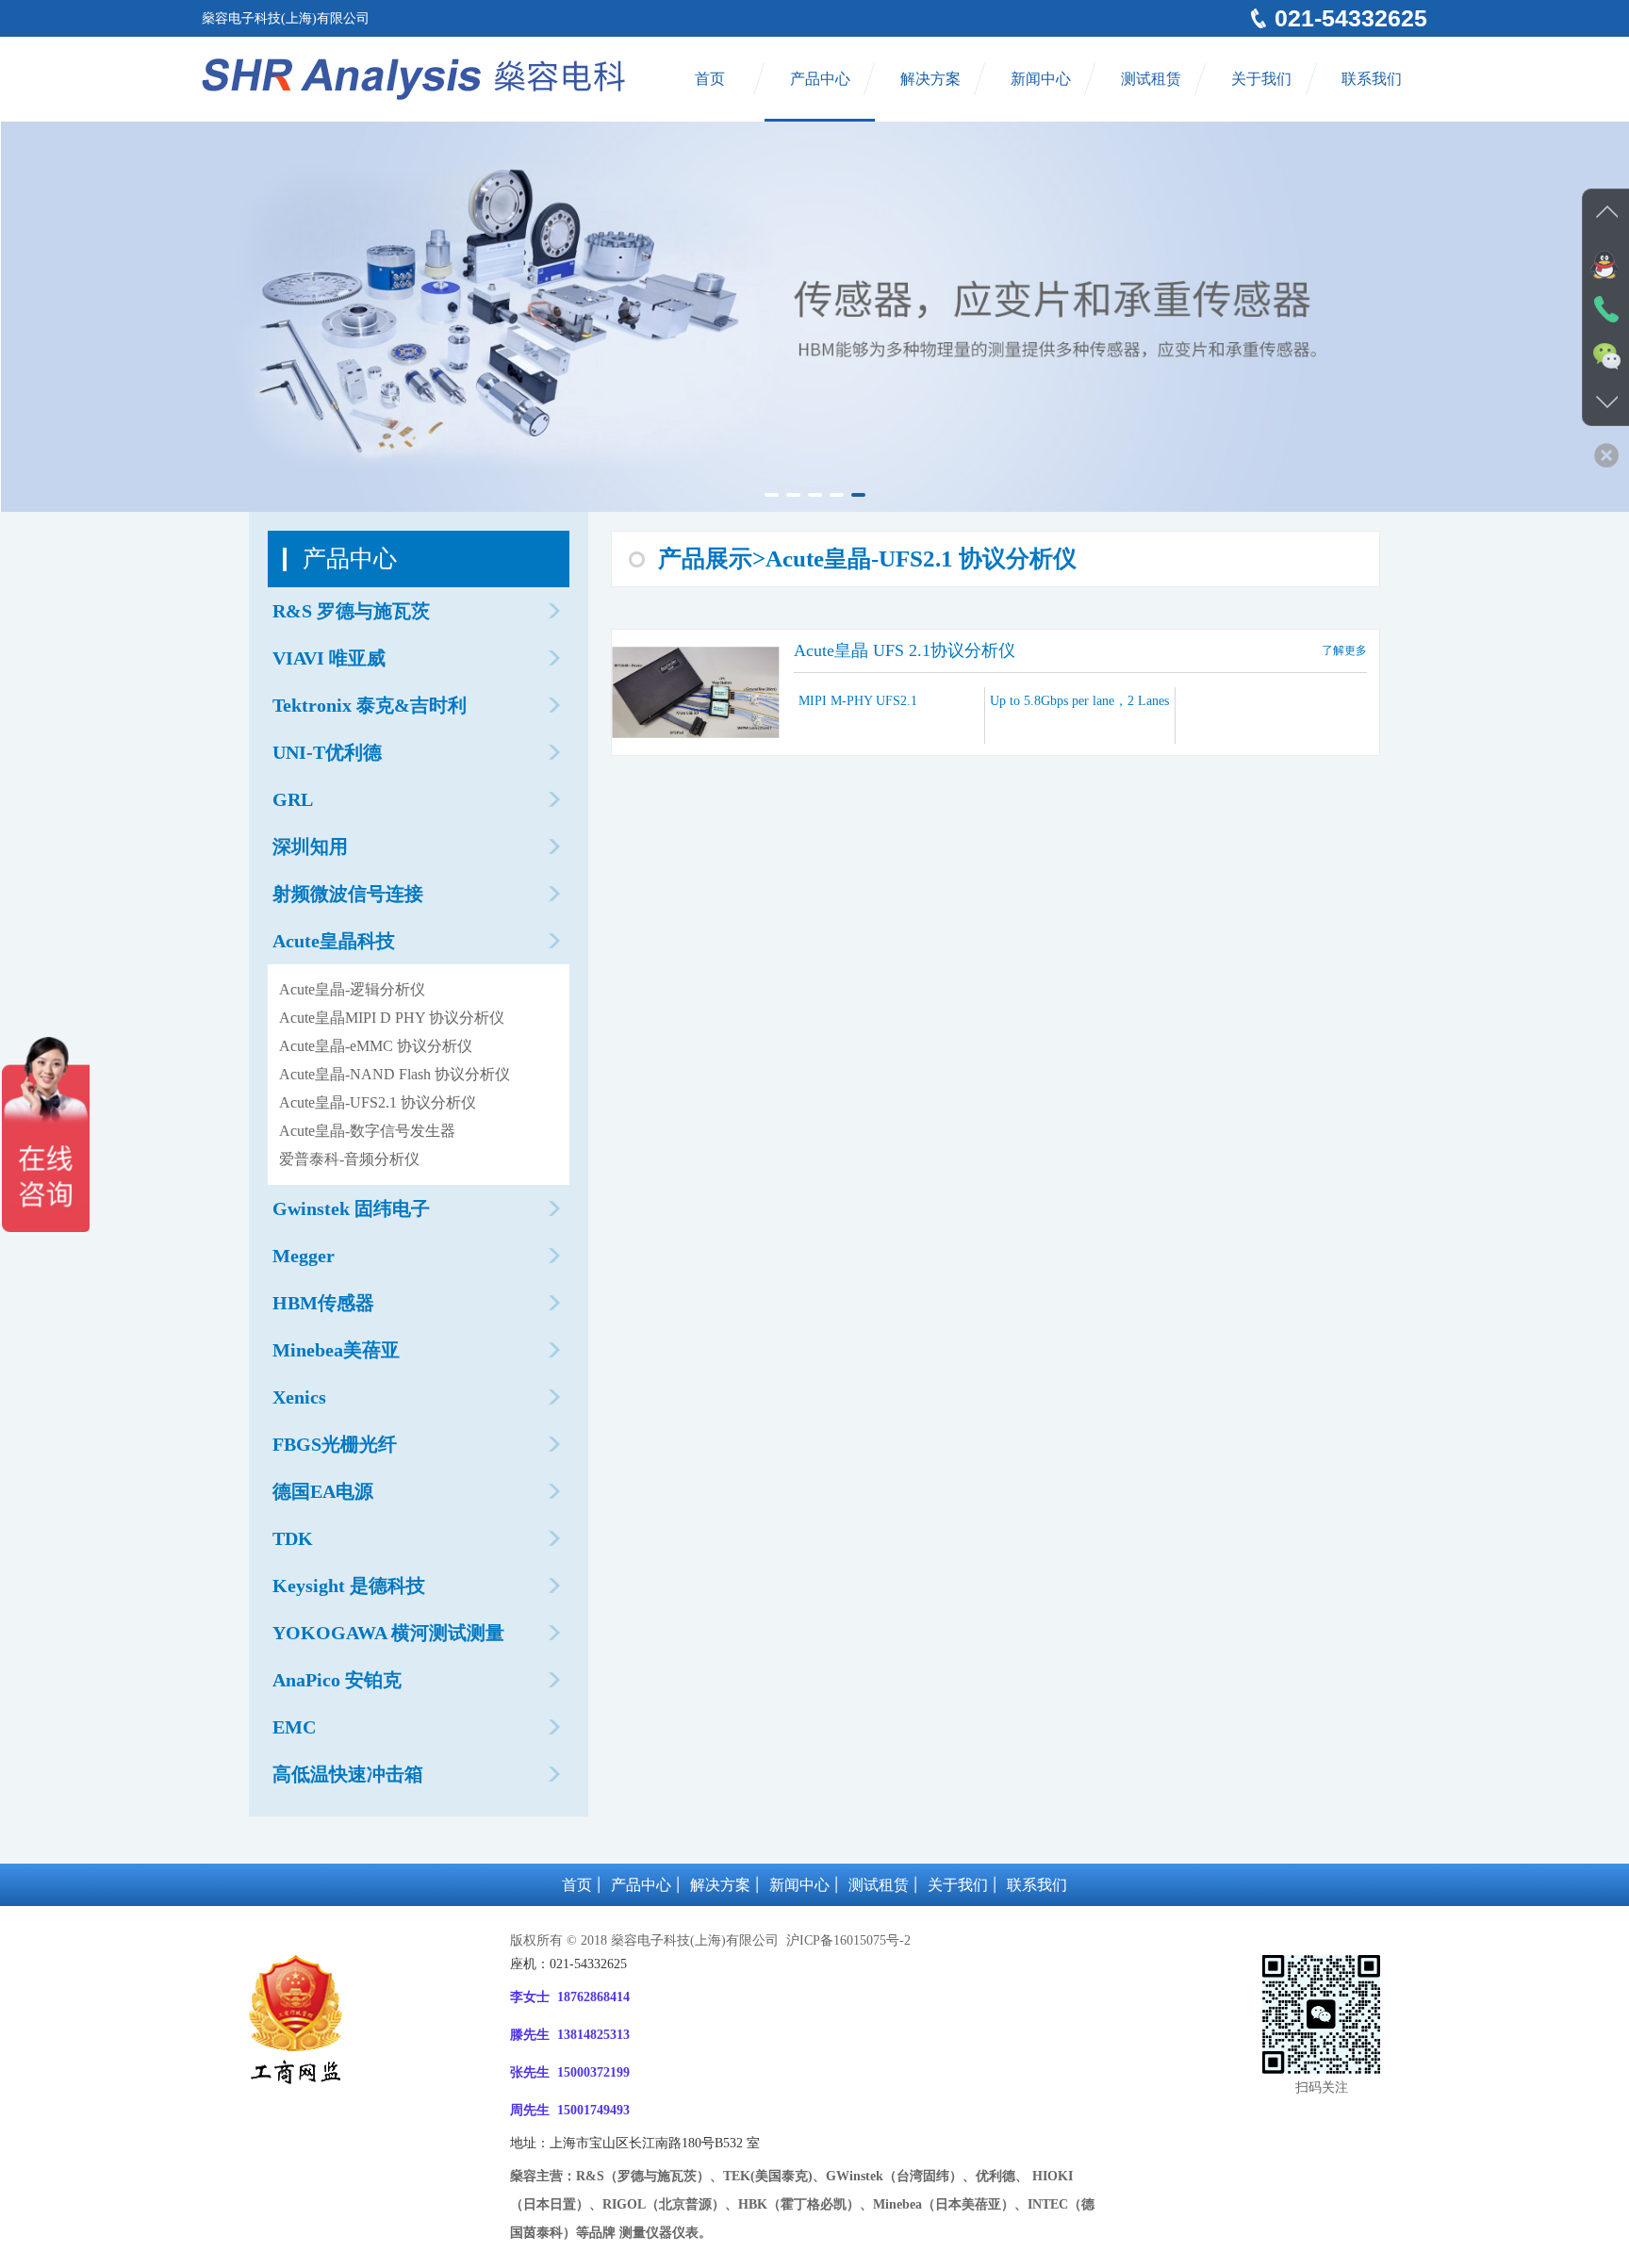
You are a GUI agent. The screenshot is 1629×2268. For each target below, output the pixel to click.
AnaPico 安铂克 (337, 1680)
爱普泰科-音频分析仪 (349, 1159)
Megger (304, 1256)
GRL (293, 799)
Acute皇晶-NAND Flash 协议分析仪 (395, 1074)
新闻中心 (1041, 79)
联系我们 (1372, 79)
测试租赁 (1151, 79)
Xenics (299, 1397)
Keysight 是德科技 (349, 1586)
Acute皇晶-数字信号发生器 (367, 1131)
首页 (710, 79)
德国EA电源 (323, 1491)
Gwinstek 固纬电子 (351, 1208)
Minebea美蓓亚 (336, 1350)
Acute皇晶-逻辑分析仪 (352, 989)
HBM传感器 (323, 1303)
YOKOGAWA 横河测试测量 (388, 1633)
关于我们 (1261, 79)
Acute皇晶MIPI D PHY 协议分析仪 (392, 1018)
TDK (293, 1538)
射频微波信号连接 (348, 894)
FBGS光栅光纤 (335, 1444)
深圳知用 (310, 846)
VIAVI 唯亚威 (329, 658)
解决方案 (930, 79)
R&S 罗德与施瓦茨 (351, 611)
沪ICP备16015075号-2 (847, 1940)
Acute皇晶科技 (334, 941)
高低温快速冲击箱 (348, 1774)
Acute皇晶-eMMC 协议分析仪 (376, 1046)
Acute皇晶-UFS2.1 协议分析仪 (378, 1102)
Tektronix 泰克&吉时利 (370, 705)
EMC (294, 1727)
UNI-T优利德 (327, 752)
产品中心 (820, 79)
